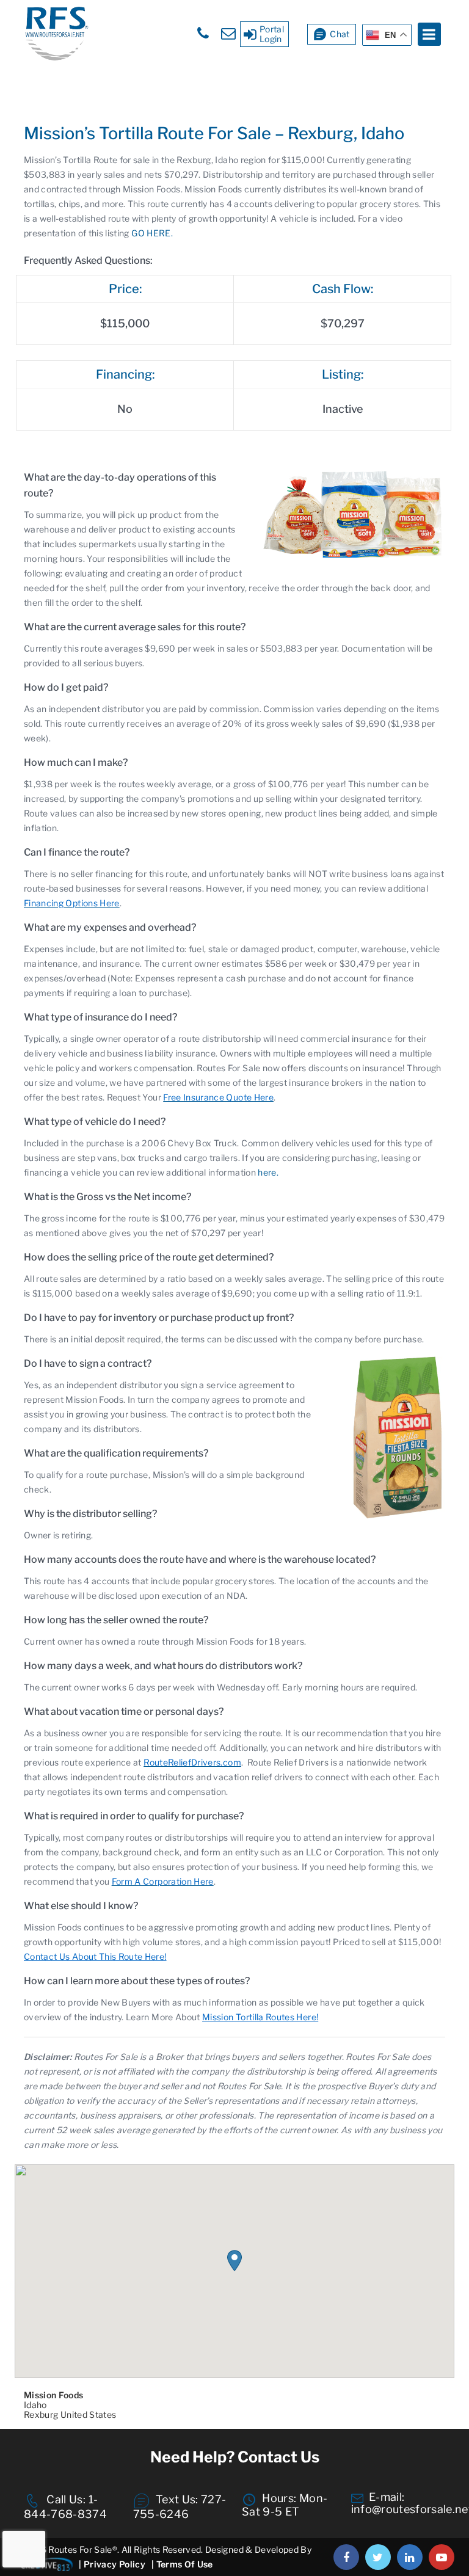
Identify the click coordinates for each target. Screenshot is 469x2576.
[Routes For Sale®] (56, 58)
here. (268, 1172)
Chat (340, 34)
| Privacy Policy (112, 2564)
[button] (234, 2261)
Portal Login (272, 34)
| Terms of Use (182, 2564)
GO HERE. (152, 233)
